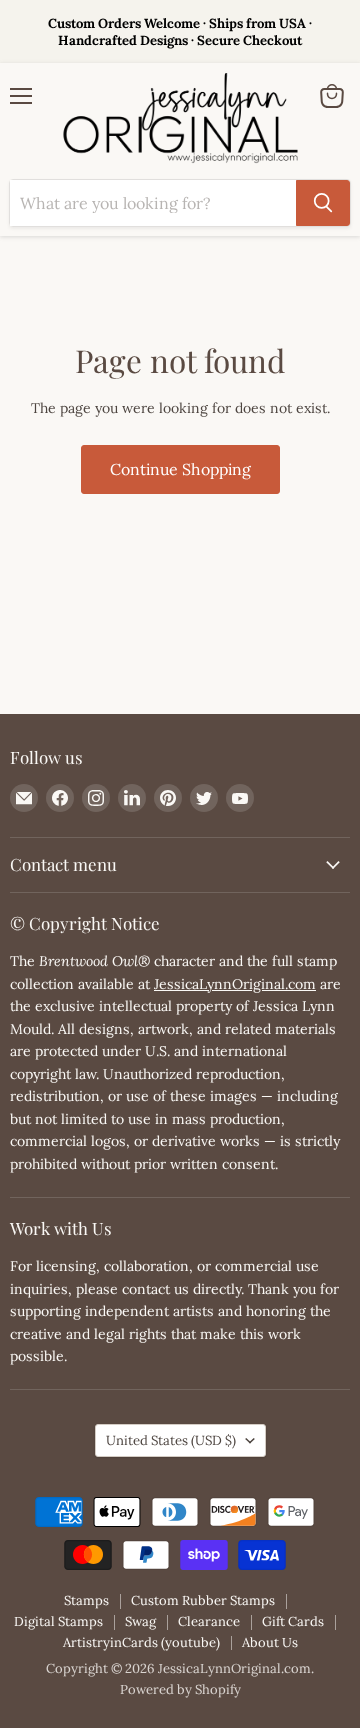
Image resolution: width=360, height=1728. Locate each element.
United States (171, 1440)
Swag (140, 1621)
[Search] (323, 203)
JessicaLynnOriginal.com (235, 984)
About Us (270, 1642)
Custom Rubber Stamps (203, 1600)
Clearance (209, 1621)
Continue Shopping (180, 469)
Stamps (86, 1600)
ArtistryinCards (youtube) (141, 1642)
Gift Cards (293, 1621)
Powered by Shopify (180, 1689)
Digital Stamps (58, 1621)
